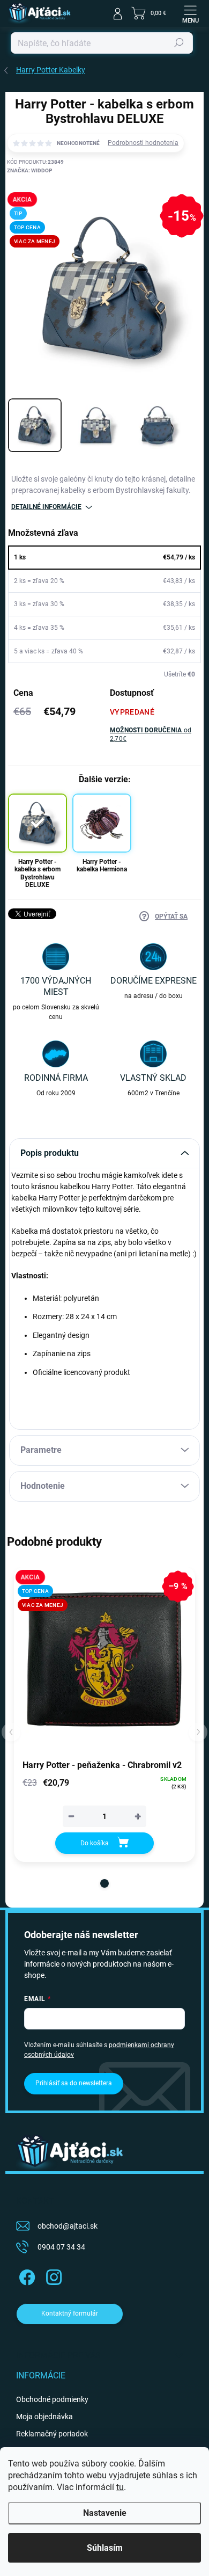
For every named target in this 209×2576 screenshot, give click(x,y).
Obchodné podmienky (52, 2399)
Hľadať (179, 43)
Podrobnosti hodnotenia (143, 143)
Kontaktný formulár (70, 2313)
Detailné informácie (46, 507)
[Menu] (190, 13)
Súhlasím (105, 2548)
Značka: (29, 170)
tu (120, 2487)
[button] (104, 1883)
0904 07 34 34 (61, 2247)
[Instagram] (52, 2276)
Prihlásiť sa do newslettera (74, 2083)
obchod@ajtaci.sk (68, 2226)
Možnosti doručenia (151, 735)
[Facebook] (25, 2276)
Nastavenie (105, 2513)
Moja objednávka (44, 2417)
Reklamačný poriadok (52, 2434)
